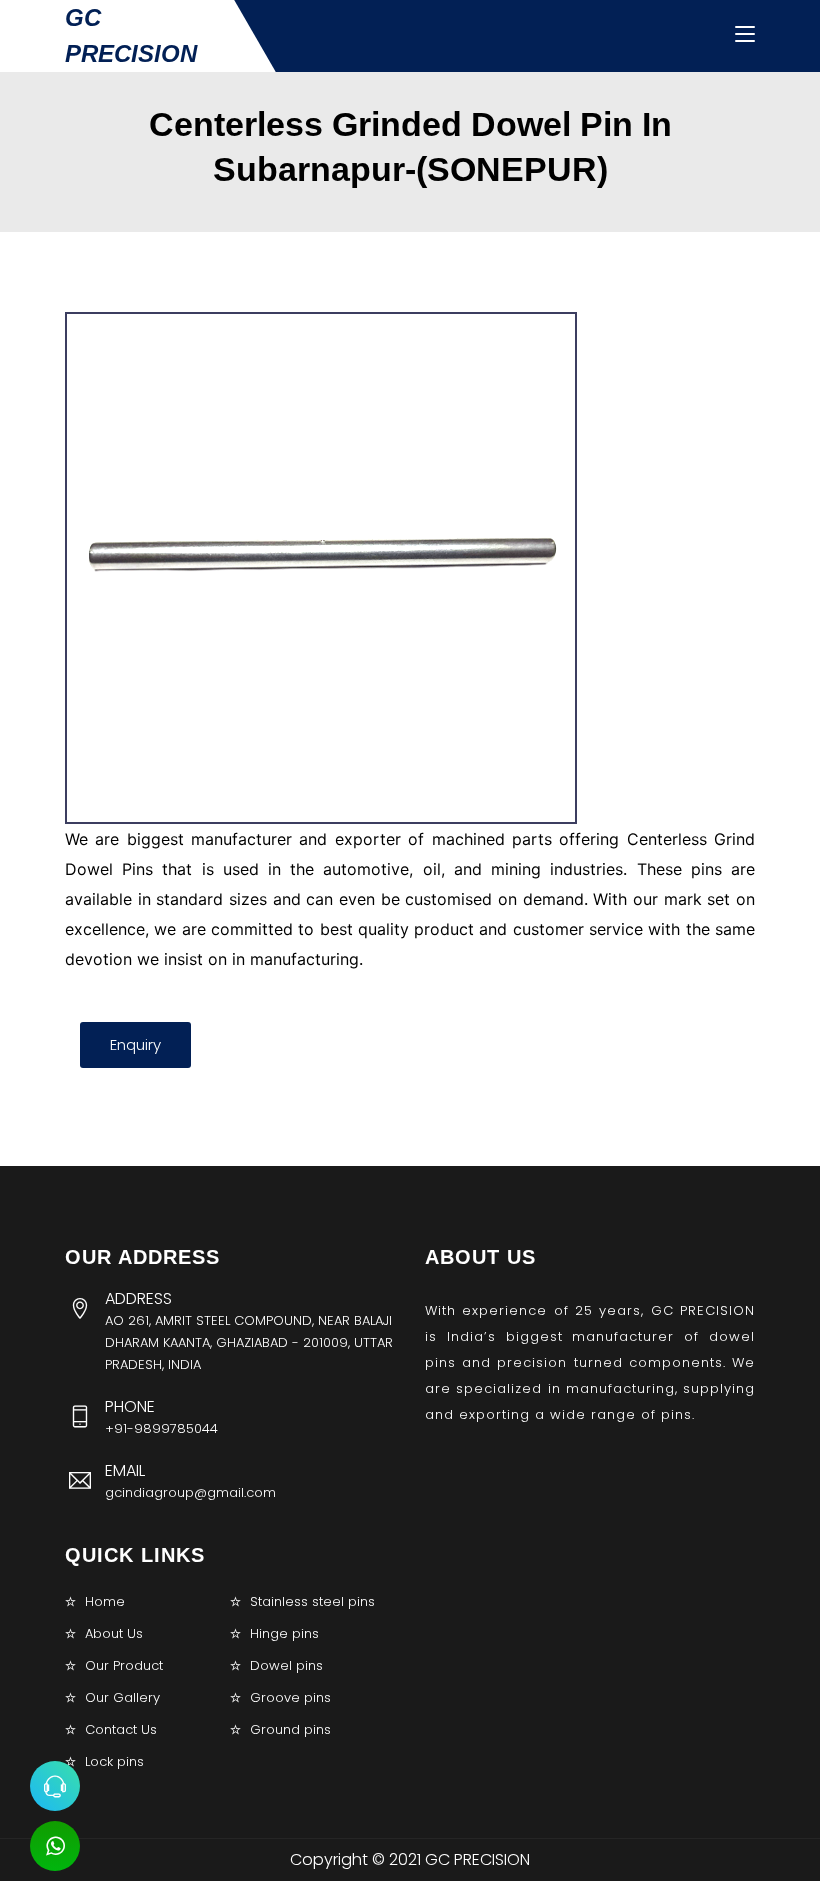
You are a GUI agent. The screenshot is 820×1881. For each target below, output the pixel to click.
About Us (114, 1633)
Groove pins (290, 1697)
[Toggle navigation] (745, 35)
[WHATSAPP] (55, 1846)
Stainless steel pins (312, 1601)
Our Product (124, 1665)
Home (105, 1601)
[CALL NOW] (55, 1786)
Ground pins (290, 1729)
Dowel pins (286, 1665)
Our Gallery (122, 1697)
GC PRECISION (131, 35)
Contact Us (121, 1729)
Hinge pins (284, 1633)
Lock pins (114, 1761)
